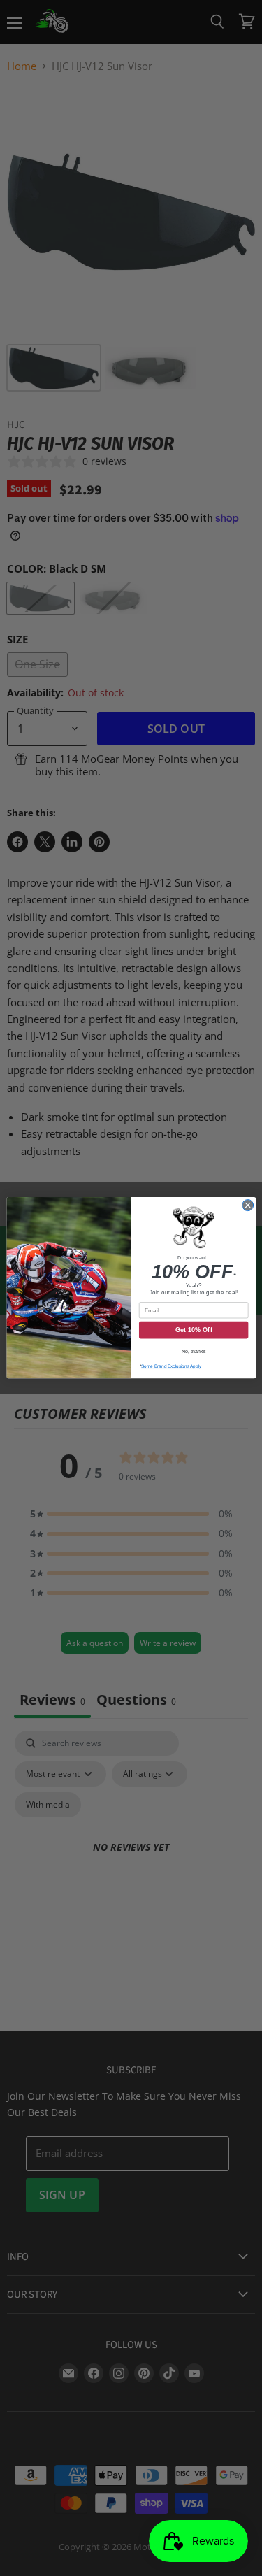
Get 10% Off (193, 1331)
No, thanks (193, 1352)
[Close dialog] (247, 1205)
